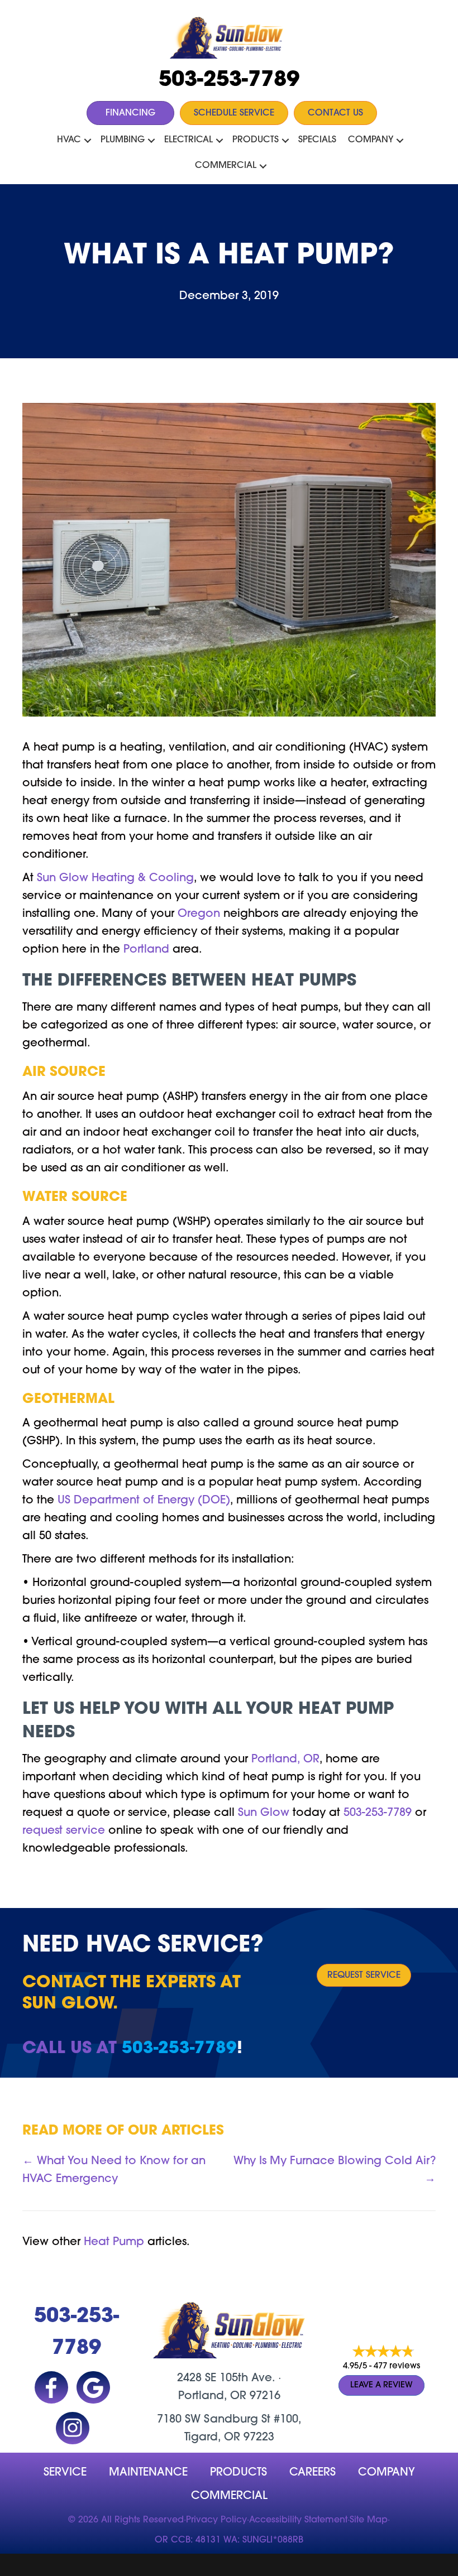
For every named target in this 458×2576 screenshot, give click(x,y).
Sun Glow (264, 1813)
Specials (317, 140)
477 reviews (397, 2366)
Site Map (369, 2520)
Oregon (199, 914)
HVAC (69, 140)
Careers (313, 2473)
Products (256, 140)
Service (65, 2473)
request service (64, 1831)
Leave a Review (381, 2385)
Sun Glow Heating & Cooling (115, 878)
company (387, 2473)
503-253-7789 (229, 81)
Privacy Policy (216, 2520)
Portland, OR (285, 1760)
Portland (146, 950)
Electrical (189, 140)
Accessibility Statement (298, 2520)
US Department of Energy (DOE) (142, 1501)
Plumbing (123, 140)
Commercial (226, 166)
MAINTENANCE (148, 2473)
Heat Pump (114, 2242)
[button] (88, 141)
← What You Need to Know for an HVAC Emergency (114, 2170)
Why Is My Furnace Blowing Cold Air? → (335, 2170)
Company (371, 140)
